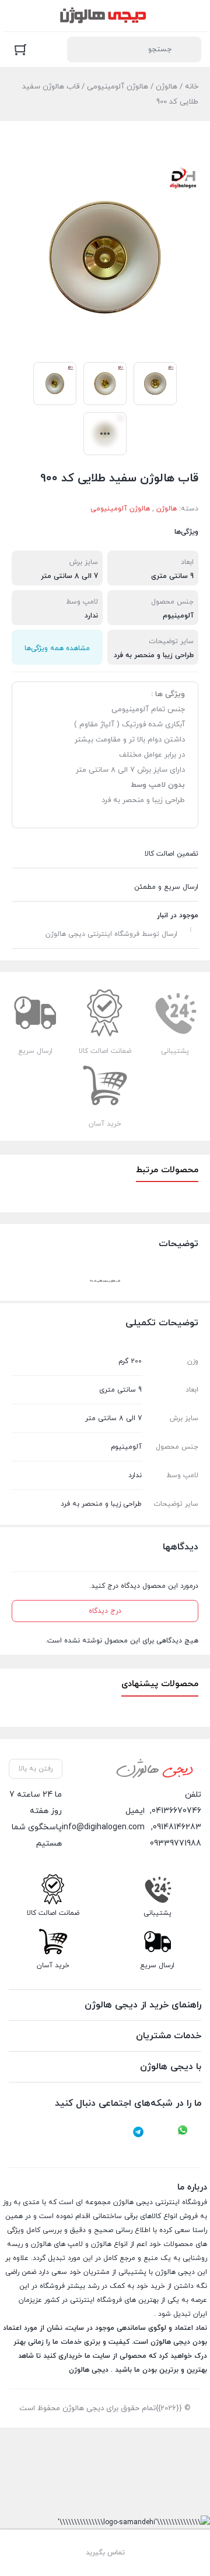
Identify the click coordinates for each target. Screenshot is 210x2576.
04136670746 (176, 1811)
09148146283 (177, 1827)
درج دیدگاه (105, 1611)
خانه (192, 87)
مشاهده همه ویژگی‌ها (57, 648)
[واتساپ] (183, 2132)
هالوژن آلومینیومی (118, 87)
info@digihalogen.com (103, 1827)
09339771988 (176, 1844)
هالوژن (167, 87)
